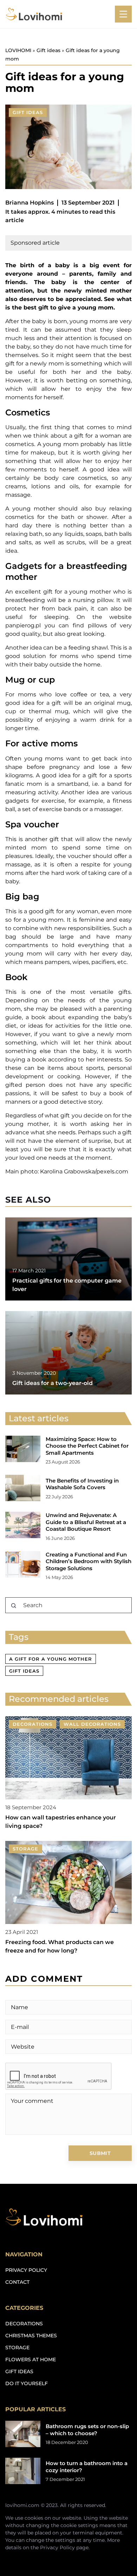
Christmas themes (31, 2336)
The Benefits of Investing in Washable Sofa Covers (82, 1484)
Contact (17, 2282)
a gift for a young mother (51, 1659)
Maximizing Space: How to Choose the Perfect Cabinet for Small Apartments (87, 1446)
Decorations (24, 2324)
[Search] (14, 1606)
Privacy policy (26, 2270)
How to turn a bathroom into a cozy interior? (87, 2467)
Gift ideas (28, 112)
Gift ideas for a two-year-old (53, 1383)
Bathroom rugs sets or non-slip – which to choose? (87, 2430)
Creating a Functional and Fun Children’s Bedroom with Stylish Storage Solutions (89, 1561)
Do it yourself (27, 2383)
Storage (17, 2348)
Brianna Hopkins (30, 203)
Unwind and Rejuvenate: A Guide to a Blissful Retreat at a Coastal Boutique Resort (86, 1522)
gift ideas (24, 1671)
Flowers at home (31, 2359)
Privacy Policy (57, 2547)
